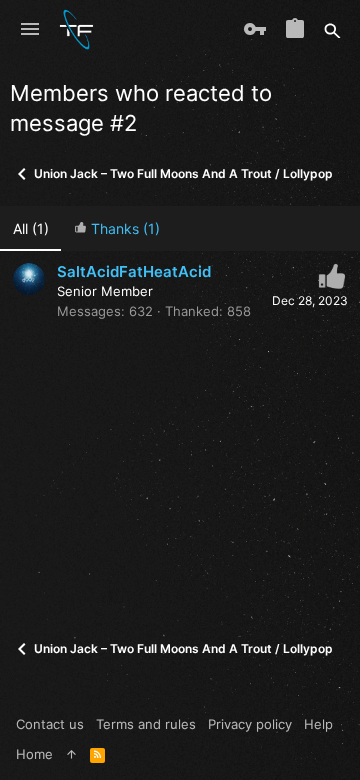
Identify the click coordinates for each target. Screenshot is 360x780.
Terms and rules (146, 724)
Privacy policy (250, 724)
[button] (30, 30)
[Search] (332, 30)
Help (318, 724)
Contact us (50, 724)
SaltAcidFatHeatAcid (134, 271)
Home (34, 754)
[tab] (116, 228)
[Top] (71, 754)
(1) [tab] (31, 228)
